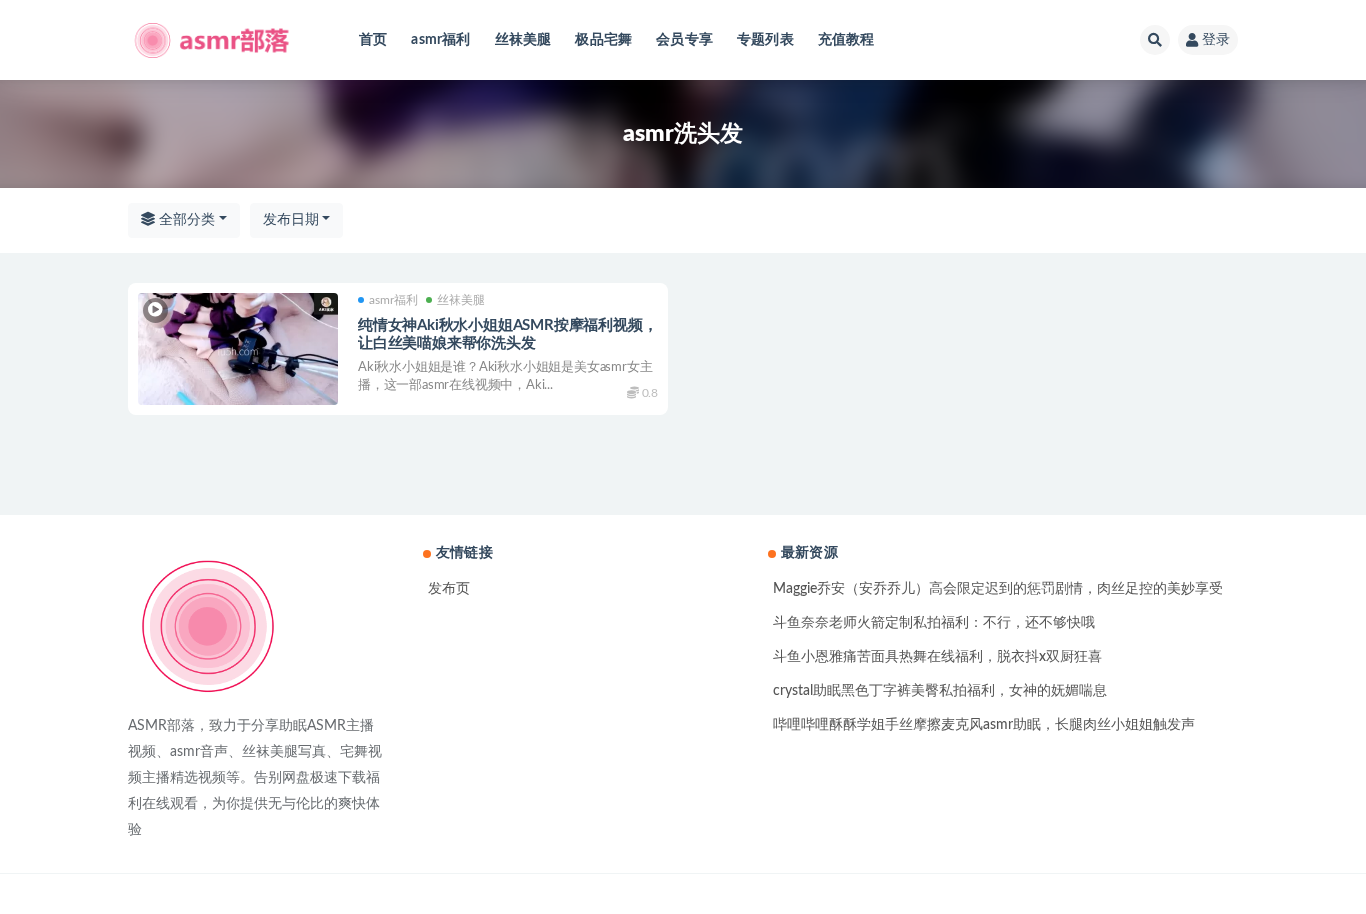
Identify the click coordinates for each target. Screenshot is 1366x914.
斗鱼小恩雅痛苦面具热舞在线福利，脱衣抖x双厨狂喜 (937, 657)
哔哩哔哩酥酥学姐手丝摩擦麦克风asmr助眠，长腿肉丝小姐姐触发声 (984, 725)
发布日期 (291, 220)
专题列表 (765, 40)
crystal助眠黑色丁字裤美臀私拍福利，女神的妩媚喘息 (940, 691)
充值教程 (846, 40)
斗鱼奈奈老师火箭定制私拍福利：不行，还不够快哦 (934, 623)
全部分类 (185, 220)
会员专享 (684, 40)
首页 (373, 40)
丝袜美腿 (523, 40)
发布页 (449, 589)
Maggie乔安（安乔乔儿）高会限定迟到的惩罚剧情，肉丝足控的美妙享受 (998, 589)
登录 (1216, 40)
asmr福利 (440, 40)
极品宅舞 (603, 40)
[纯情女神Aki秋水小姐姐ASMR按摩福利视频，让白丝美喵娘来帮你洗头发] (238, 349)
